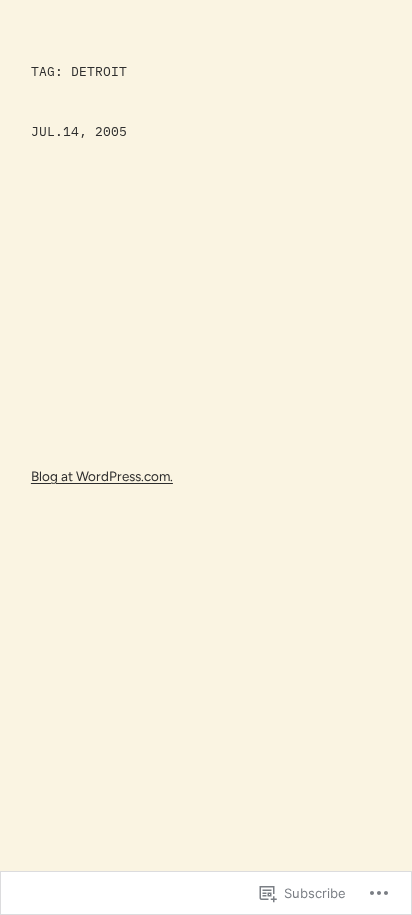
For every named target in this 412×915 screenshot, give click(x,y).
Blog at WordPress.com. (102, 476)
